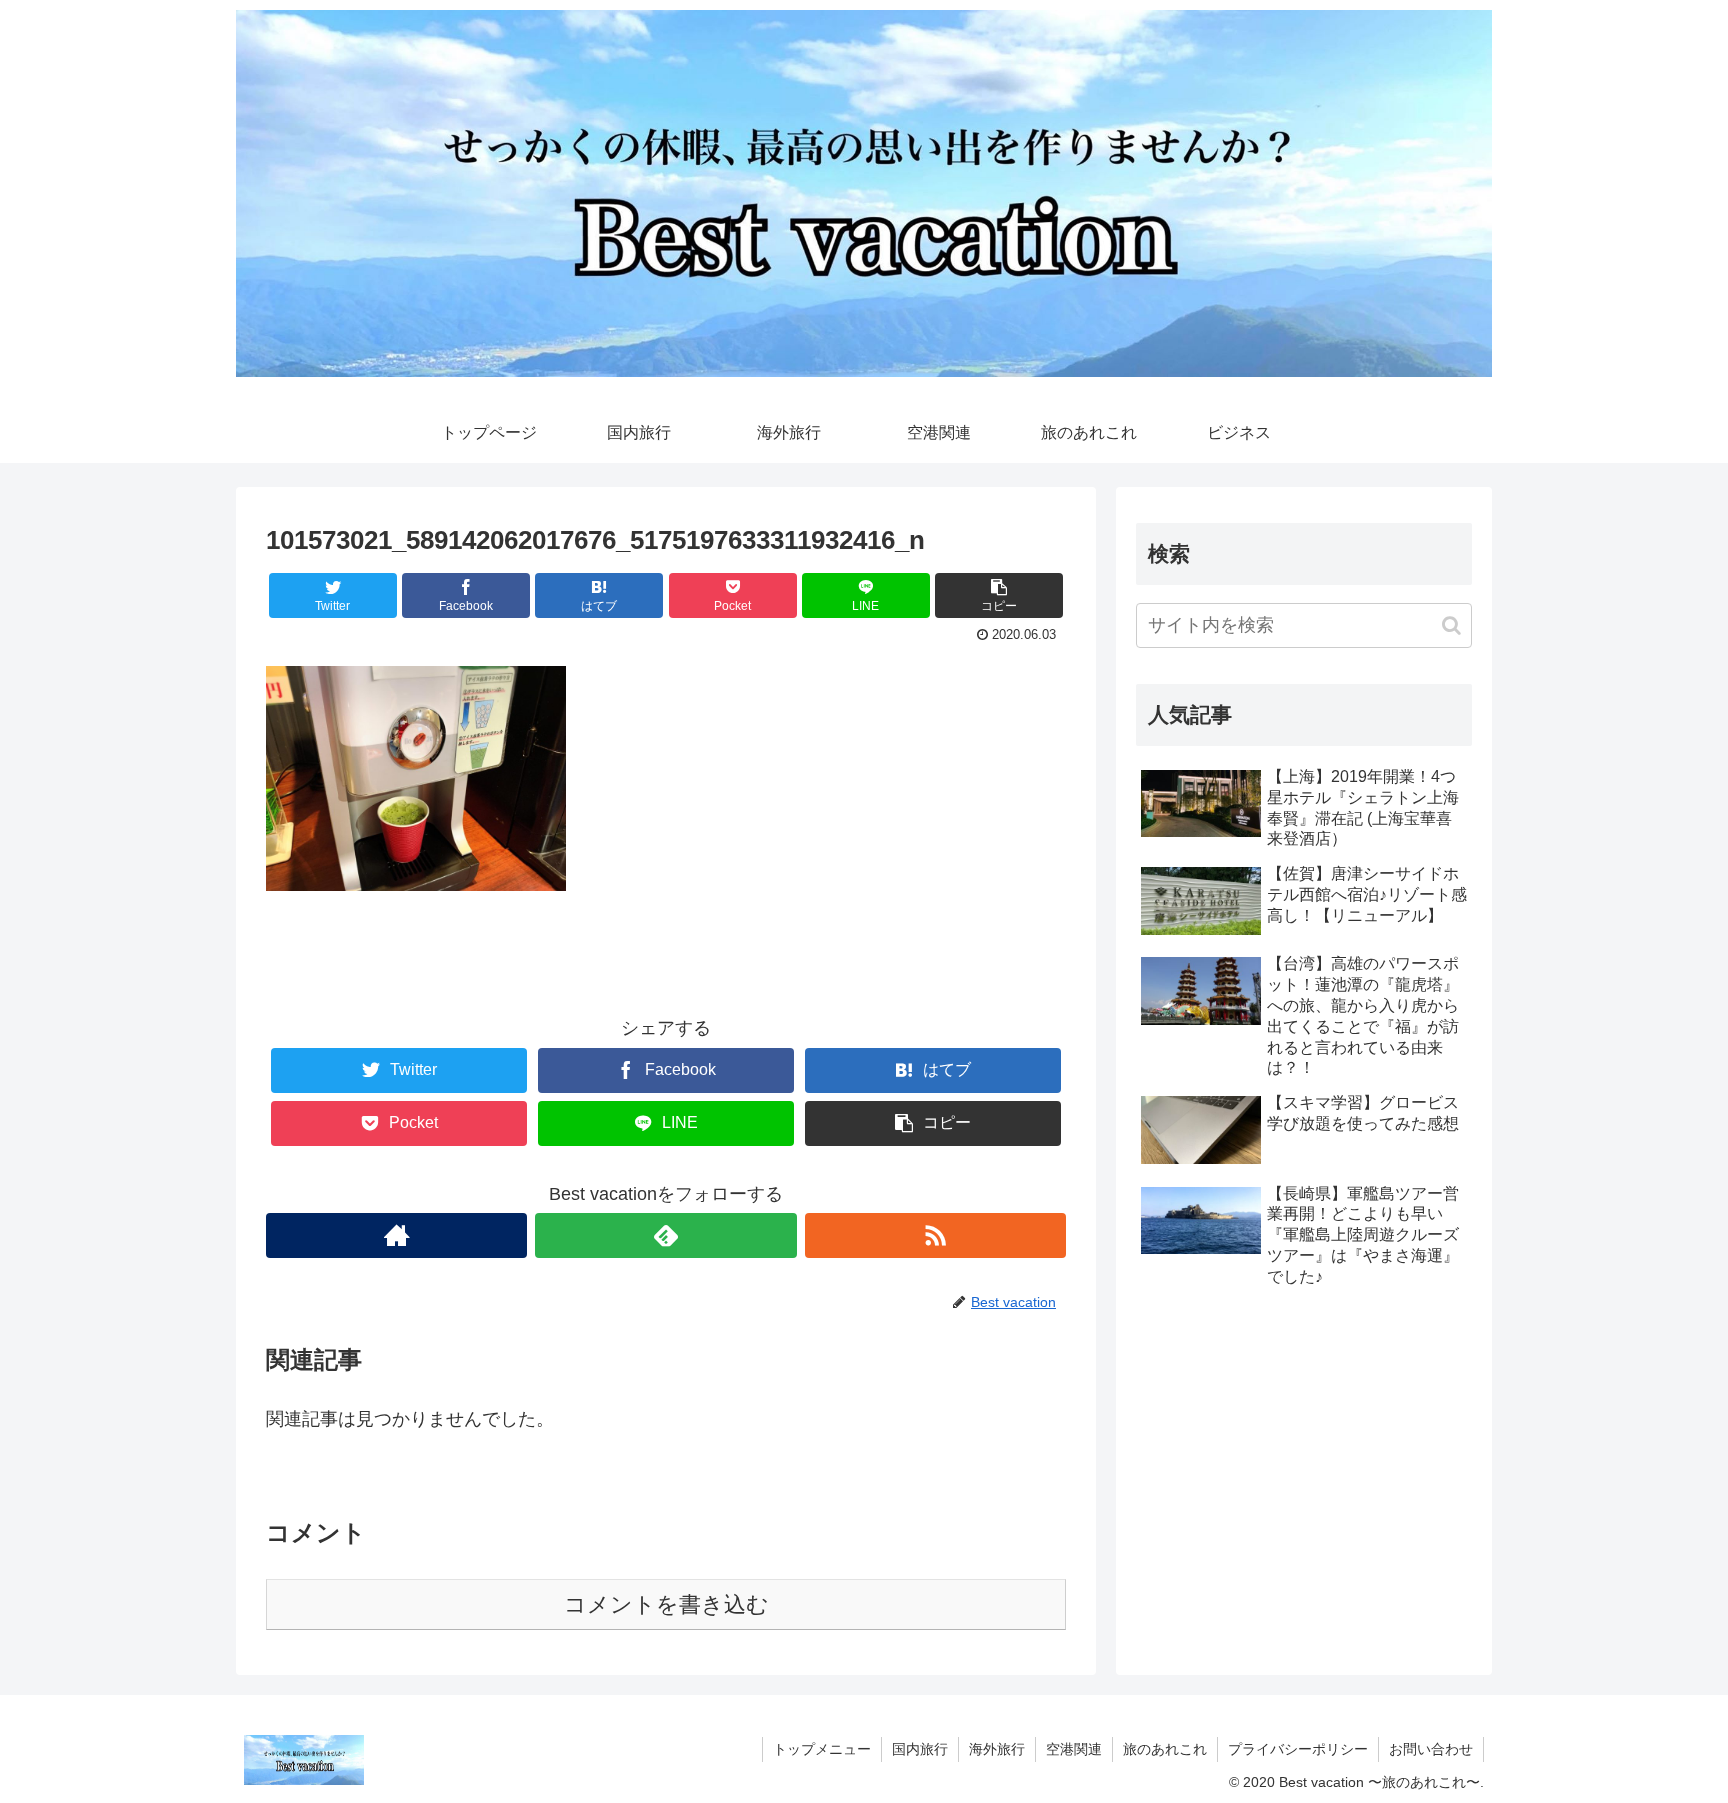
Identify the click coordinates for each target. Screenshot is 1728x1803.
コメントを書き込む (666, 1604)
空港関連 (1074, 1749)
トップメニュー (822, 1749)
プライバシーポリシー (1298, 1749)
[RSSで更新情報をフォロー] (935, 1235)
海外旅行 (997, 1749)
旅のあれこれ (1165, 1749)
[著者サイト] (396, 1235)
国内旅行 (920, 1749)
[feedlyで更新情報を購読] (665, 1235)
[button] (1451, 625)
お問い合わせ (1431, 1749)
